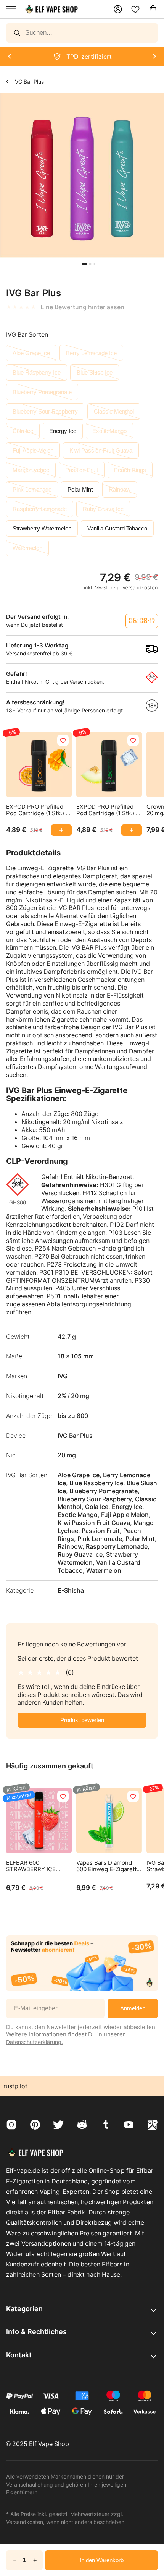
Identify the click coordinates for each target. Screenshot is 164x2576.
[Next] (9, 57)
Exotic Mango (109, 431)
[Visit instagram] (11, 2126)
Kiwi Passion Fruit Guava (101, 450)
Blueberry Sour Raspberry (45, 411)
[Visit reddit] (82, 2126)
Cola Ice (23, 431)
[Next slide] (5, 262)
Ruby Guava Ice (103, 509)
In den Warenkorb (102, 2560)
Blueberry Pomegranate (42, 392)
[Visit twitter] (58, 2126)
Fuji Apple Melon (33, 450)
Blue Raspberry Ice (37, 372)
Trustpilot (14, 2086)
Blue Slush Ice (95, 372)
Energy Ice (63, 431)
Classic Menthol (114, 411)
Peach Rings (130, 470)
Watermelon (27, 548)
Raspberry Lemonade (40, 509)
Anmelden (133, 2008)
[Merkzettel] (135, 9)
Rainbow (120, 489)
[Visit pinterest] (35, 2126)
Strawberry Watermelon (42, 528)
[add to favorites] (63, 740)
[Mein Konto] (118, 9)
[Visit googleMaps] (153, 2126)
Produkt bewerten (82, 1720)
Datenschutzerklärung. (35, 2042)
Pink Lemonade (32, 489)
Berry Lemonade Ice (91, 353)
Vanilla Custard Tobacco (117, 528)
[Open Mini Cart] (153, 9)
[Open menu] (11, 9)
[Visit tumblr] (106, 2126)
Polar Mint (80, 489)
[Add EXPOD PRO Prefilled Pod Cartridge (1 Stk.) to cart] (61, 830)
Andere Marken (7, 81)
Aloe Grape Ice (31, 353)
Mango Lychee (31, 470)
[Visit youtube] (129, 2126)
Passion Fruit (82, 470)
